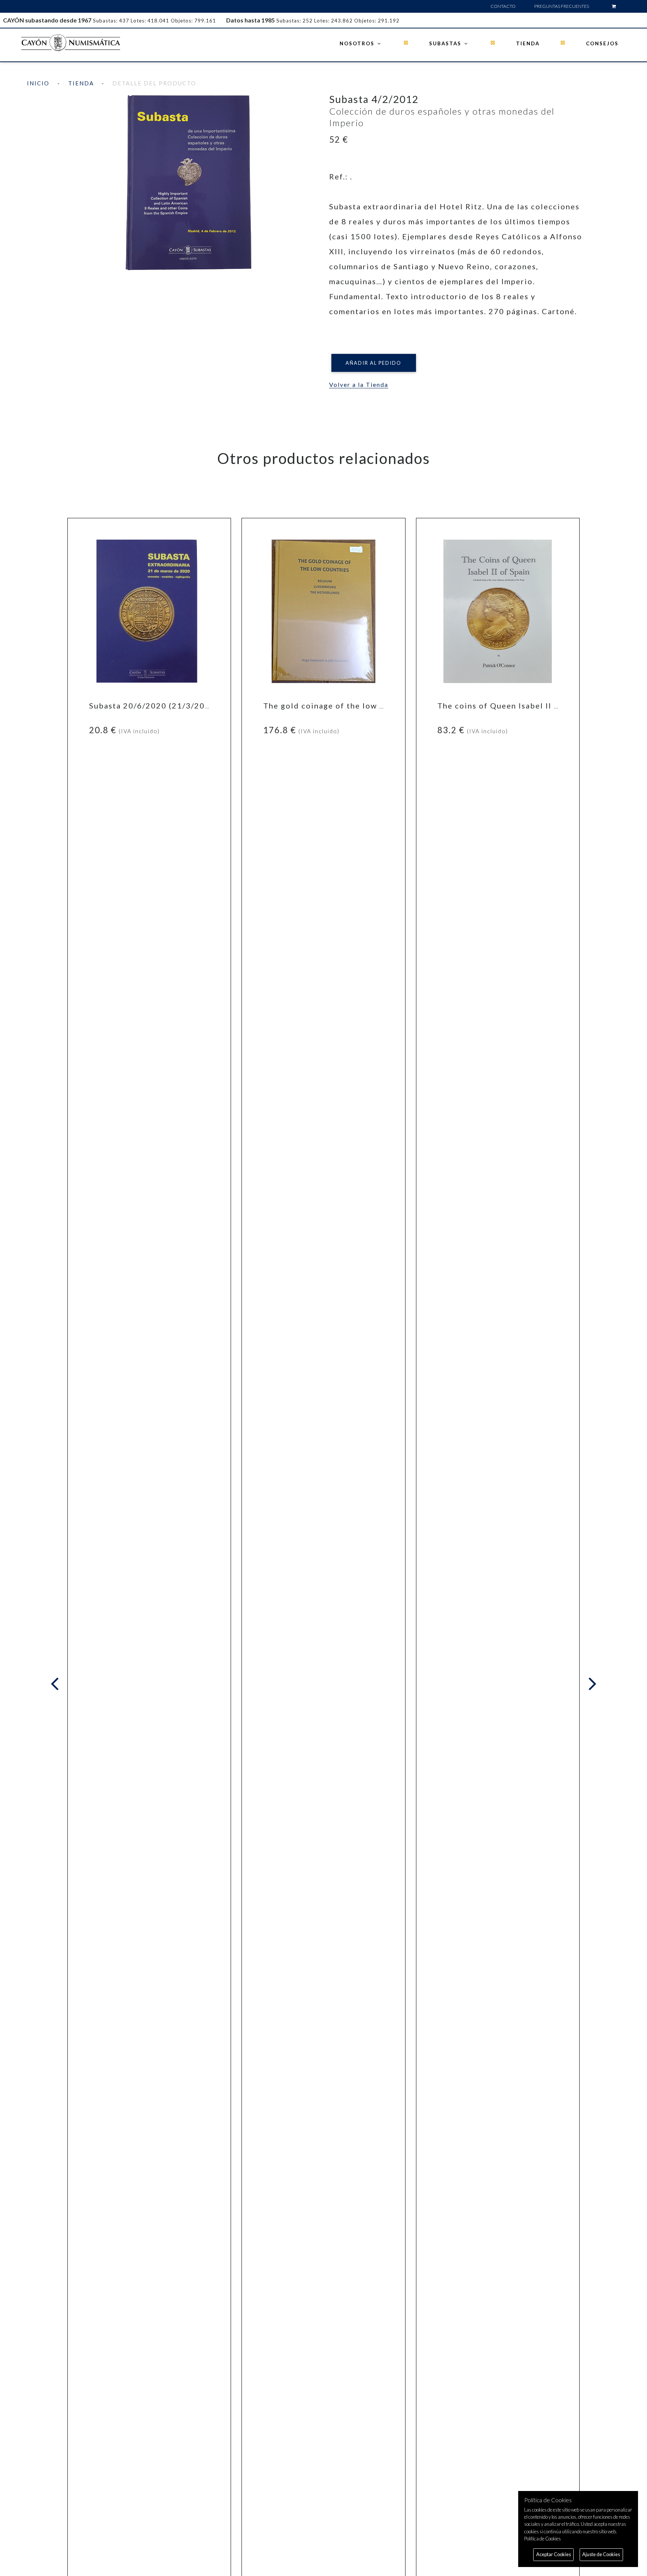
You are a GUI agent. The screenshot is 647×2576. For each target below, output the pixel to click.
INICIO (38, 83)
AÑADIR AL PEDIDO (373, 363)
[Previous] (57, 1684)
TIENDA (528, 43)
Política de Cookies (543, 2539)
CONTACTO (503, 6)
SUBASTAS (446, 43)
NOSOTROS (358, 43)
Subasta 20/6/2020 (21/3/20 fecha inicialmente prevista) (205, 706)
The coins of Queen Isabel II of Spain (512, 706)
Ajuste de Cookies (601, 2554)
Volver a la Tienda (359, 384)
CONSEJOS (602, 43)
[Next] (591, 1684)
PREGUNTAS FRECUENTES (562, 6)
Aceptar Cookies (554, 2554)
